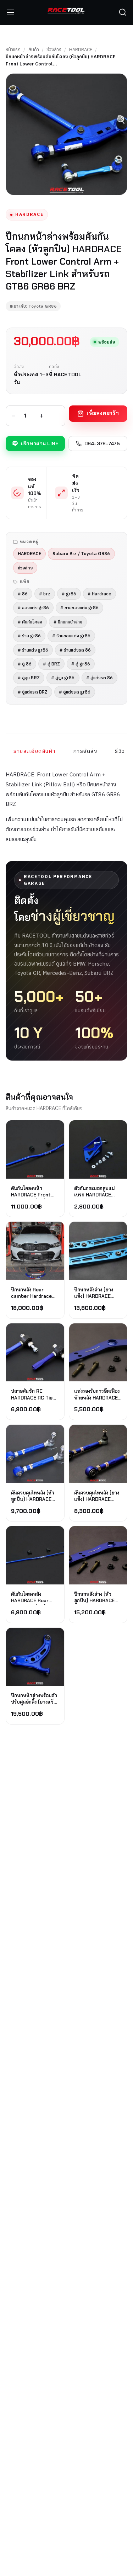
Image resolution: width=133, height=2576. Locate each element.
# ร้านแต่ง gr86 (33, 650)
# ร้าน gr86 (29, 636)
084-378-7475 (102, 444)
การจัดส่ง (85, 751)
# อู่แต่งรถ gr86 (75, 692)
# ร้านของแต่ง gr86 (71, 636)
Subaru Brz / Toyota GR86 (81, 553)
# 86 (23, 594)
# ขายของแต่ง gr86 (79, 607)
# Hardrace (99, 594)
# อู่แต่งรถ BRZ (33, 692)
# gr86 (69, 594)
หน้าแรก (13, 50)
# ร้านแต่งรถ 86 (75, 650)
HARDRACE (81, 50)
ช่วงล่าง (54, 50)
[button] (123, 12)
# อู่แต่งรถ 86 (100, 678)
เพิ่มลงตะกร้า (103, 413)
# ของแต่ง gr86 (33, 607)
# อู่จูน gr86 (63, 678)
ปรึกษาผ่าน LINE (40, 444)
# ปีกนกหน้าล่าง (68, 622)
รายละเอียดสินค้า (35, 751)
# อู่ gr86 (81, 664)
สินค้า (34, 50)
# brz (45, 594)
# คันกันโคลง (30, 622)
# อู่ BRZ (51, 664)
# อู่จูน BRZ (29, 678)
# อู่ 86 (25, 664)
